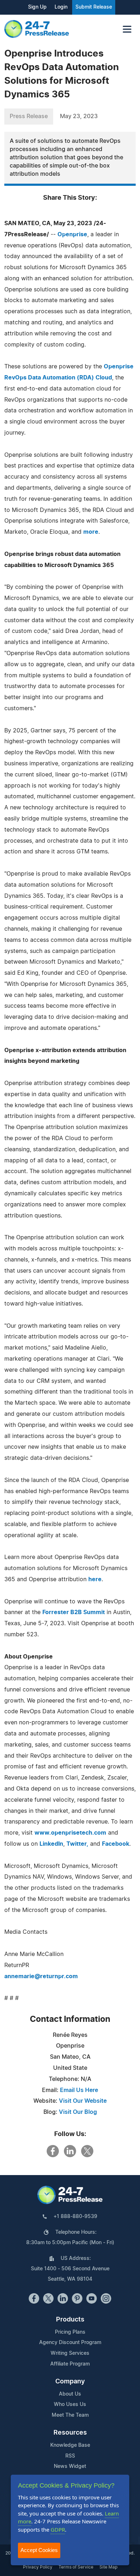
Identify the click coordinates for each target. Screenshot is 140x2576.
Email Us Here (79, 2090)
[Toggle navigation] (127, 29)
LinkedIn (51, 1844)
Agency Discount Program (70, 2343)
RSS (70, 2456)
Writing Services (70, 2353)
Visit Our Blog (78, 2112)
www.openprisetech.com (70, 1833)
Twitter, (77, 1844)
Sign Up (37, 7)
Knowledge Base (70, 2445)
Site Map (108, 2567)
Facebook (116, 1844)
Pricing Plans (70, 2332)
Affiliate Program (70, 2364)
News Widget (70, 2466)
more (91, 532)
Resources (70, 2433)
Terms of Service (76, 2567)
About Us (70, 2394)
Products (70, 2320)
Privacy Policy (38, 2567)
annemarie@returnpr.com (41, 1976)
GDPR (58, 2529)
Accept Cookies (39, 2550)
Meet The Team (70, 2415)
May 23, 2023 (79, 116)
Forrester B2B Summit (74, 1612)
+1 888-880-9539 (75, 2217)
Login (61, 7)
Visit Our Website (83, 2101)
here (95, 1579)
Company (70, 2382)
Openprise (72, 234)
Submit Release (94, 7)
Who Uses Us (70, 2405)
